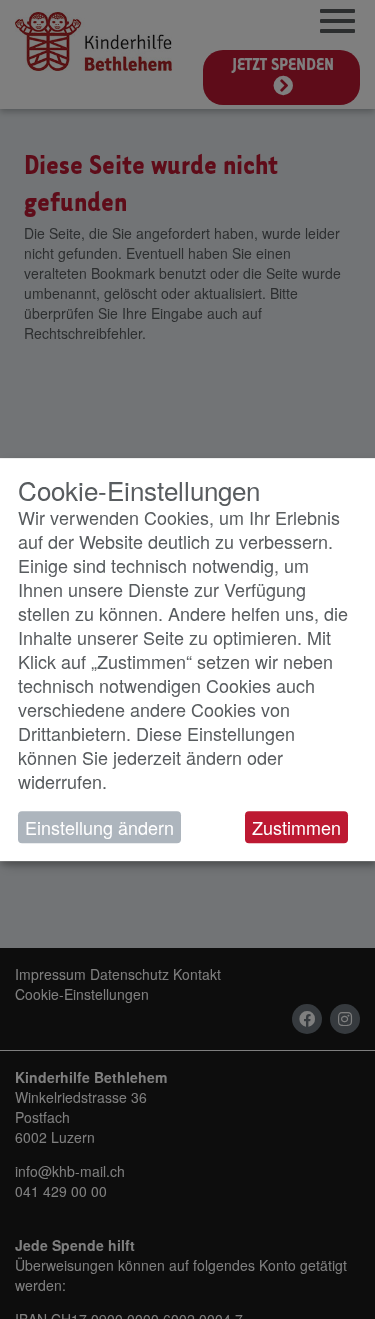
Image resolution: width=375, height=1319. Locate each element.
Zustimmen (296, 827)
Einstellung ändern (99, 827)
